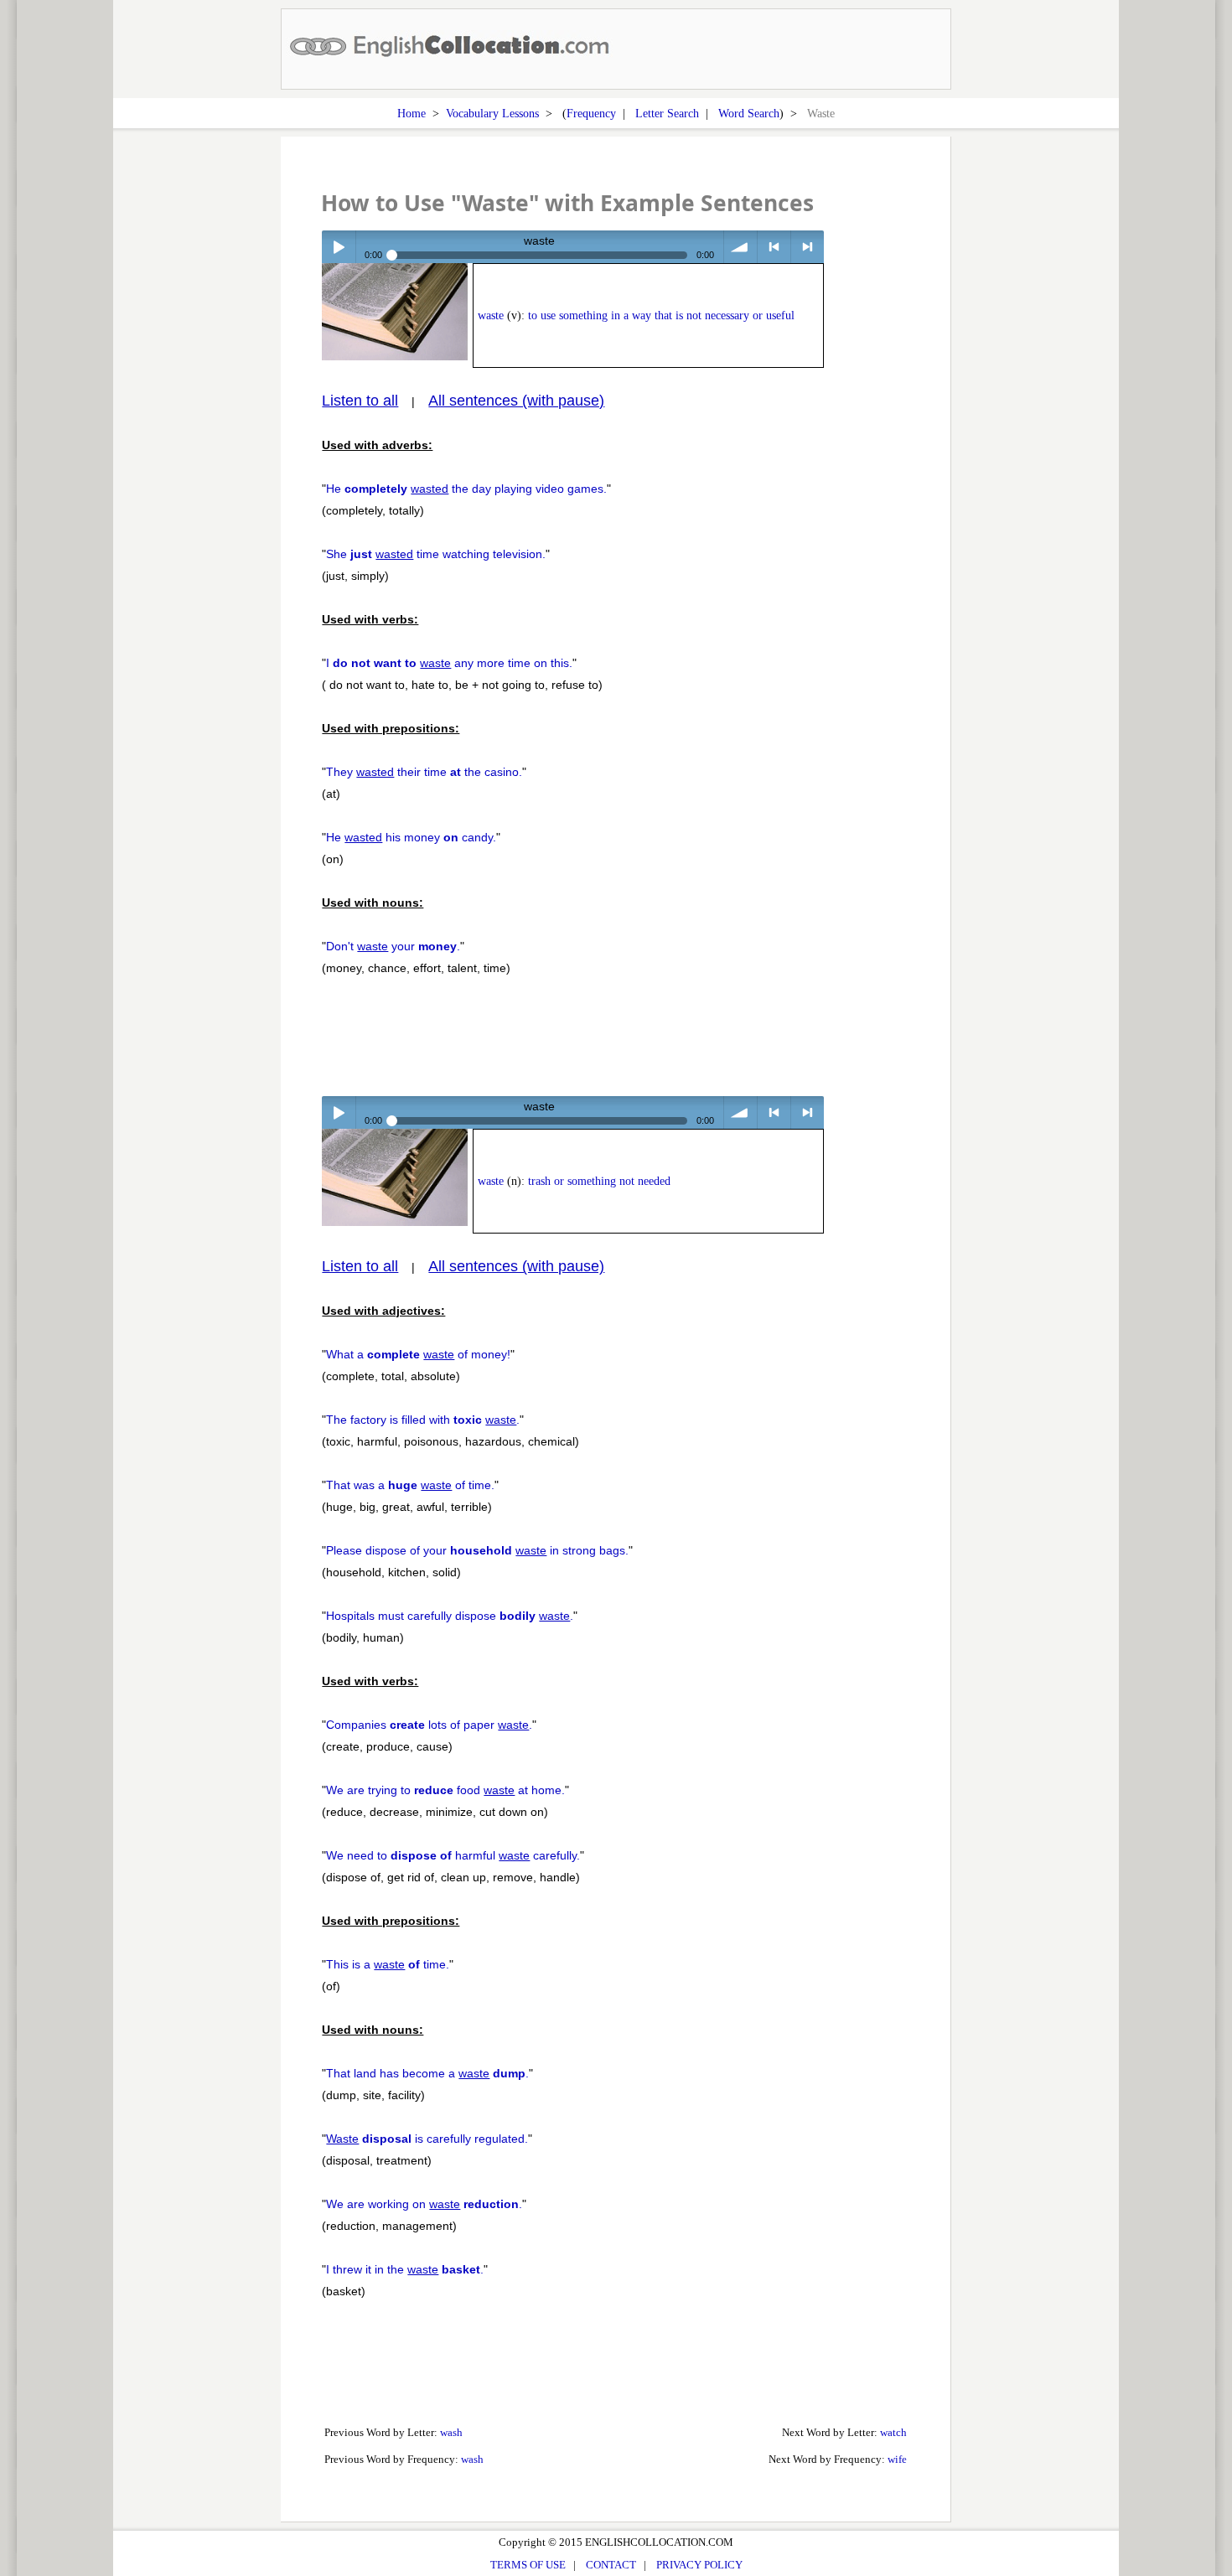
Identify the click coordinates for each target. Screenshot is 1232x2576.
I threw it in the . (405, 2269)
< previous (774, 247)
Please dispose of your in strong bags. (477, 1550)
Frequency (591, 113)
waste (491, 316)
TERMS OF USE (528, 2565)
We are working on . (424, 2204)
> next (808, 247)
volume (740, 247)
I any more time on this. (449, 663)
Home (412, 113)
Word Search (749, 113)
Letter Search (667, 113)
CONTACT (611, 2565)
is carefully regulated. (427, 2139)
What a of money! (418, 1354)
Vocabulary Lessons (492, 113)
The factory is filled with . (423, 1420)
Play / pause (338, 247)
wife (897, 2459)
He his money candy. (411, 837)
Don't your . (393, 946)
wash (451, 2432)
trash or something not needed (599, 1181)
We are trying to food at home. (445, 1790)
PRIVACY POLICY (699, 2565)
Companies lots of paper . (429, 1725)
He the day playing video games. (466, 489)
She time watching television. (436, 554)
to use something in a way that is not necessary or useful (661, 316)
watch (893, 2432)
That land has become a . (427, 2073)
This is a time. (388, 1964)
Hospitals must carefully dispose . (450, 1616)
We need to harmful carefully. (453, 1855)
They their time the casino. (424, 772)
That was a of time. (410, 1485)
